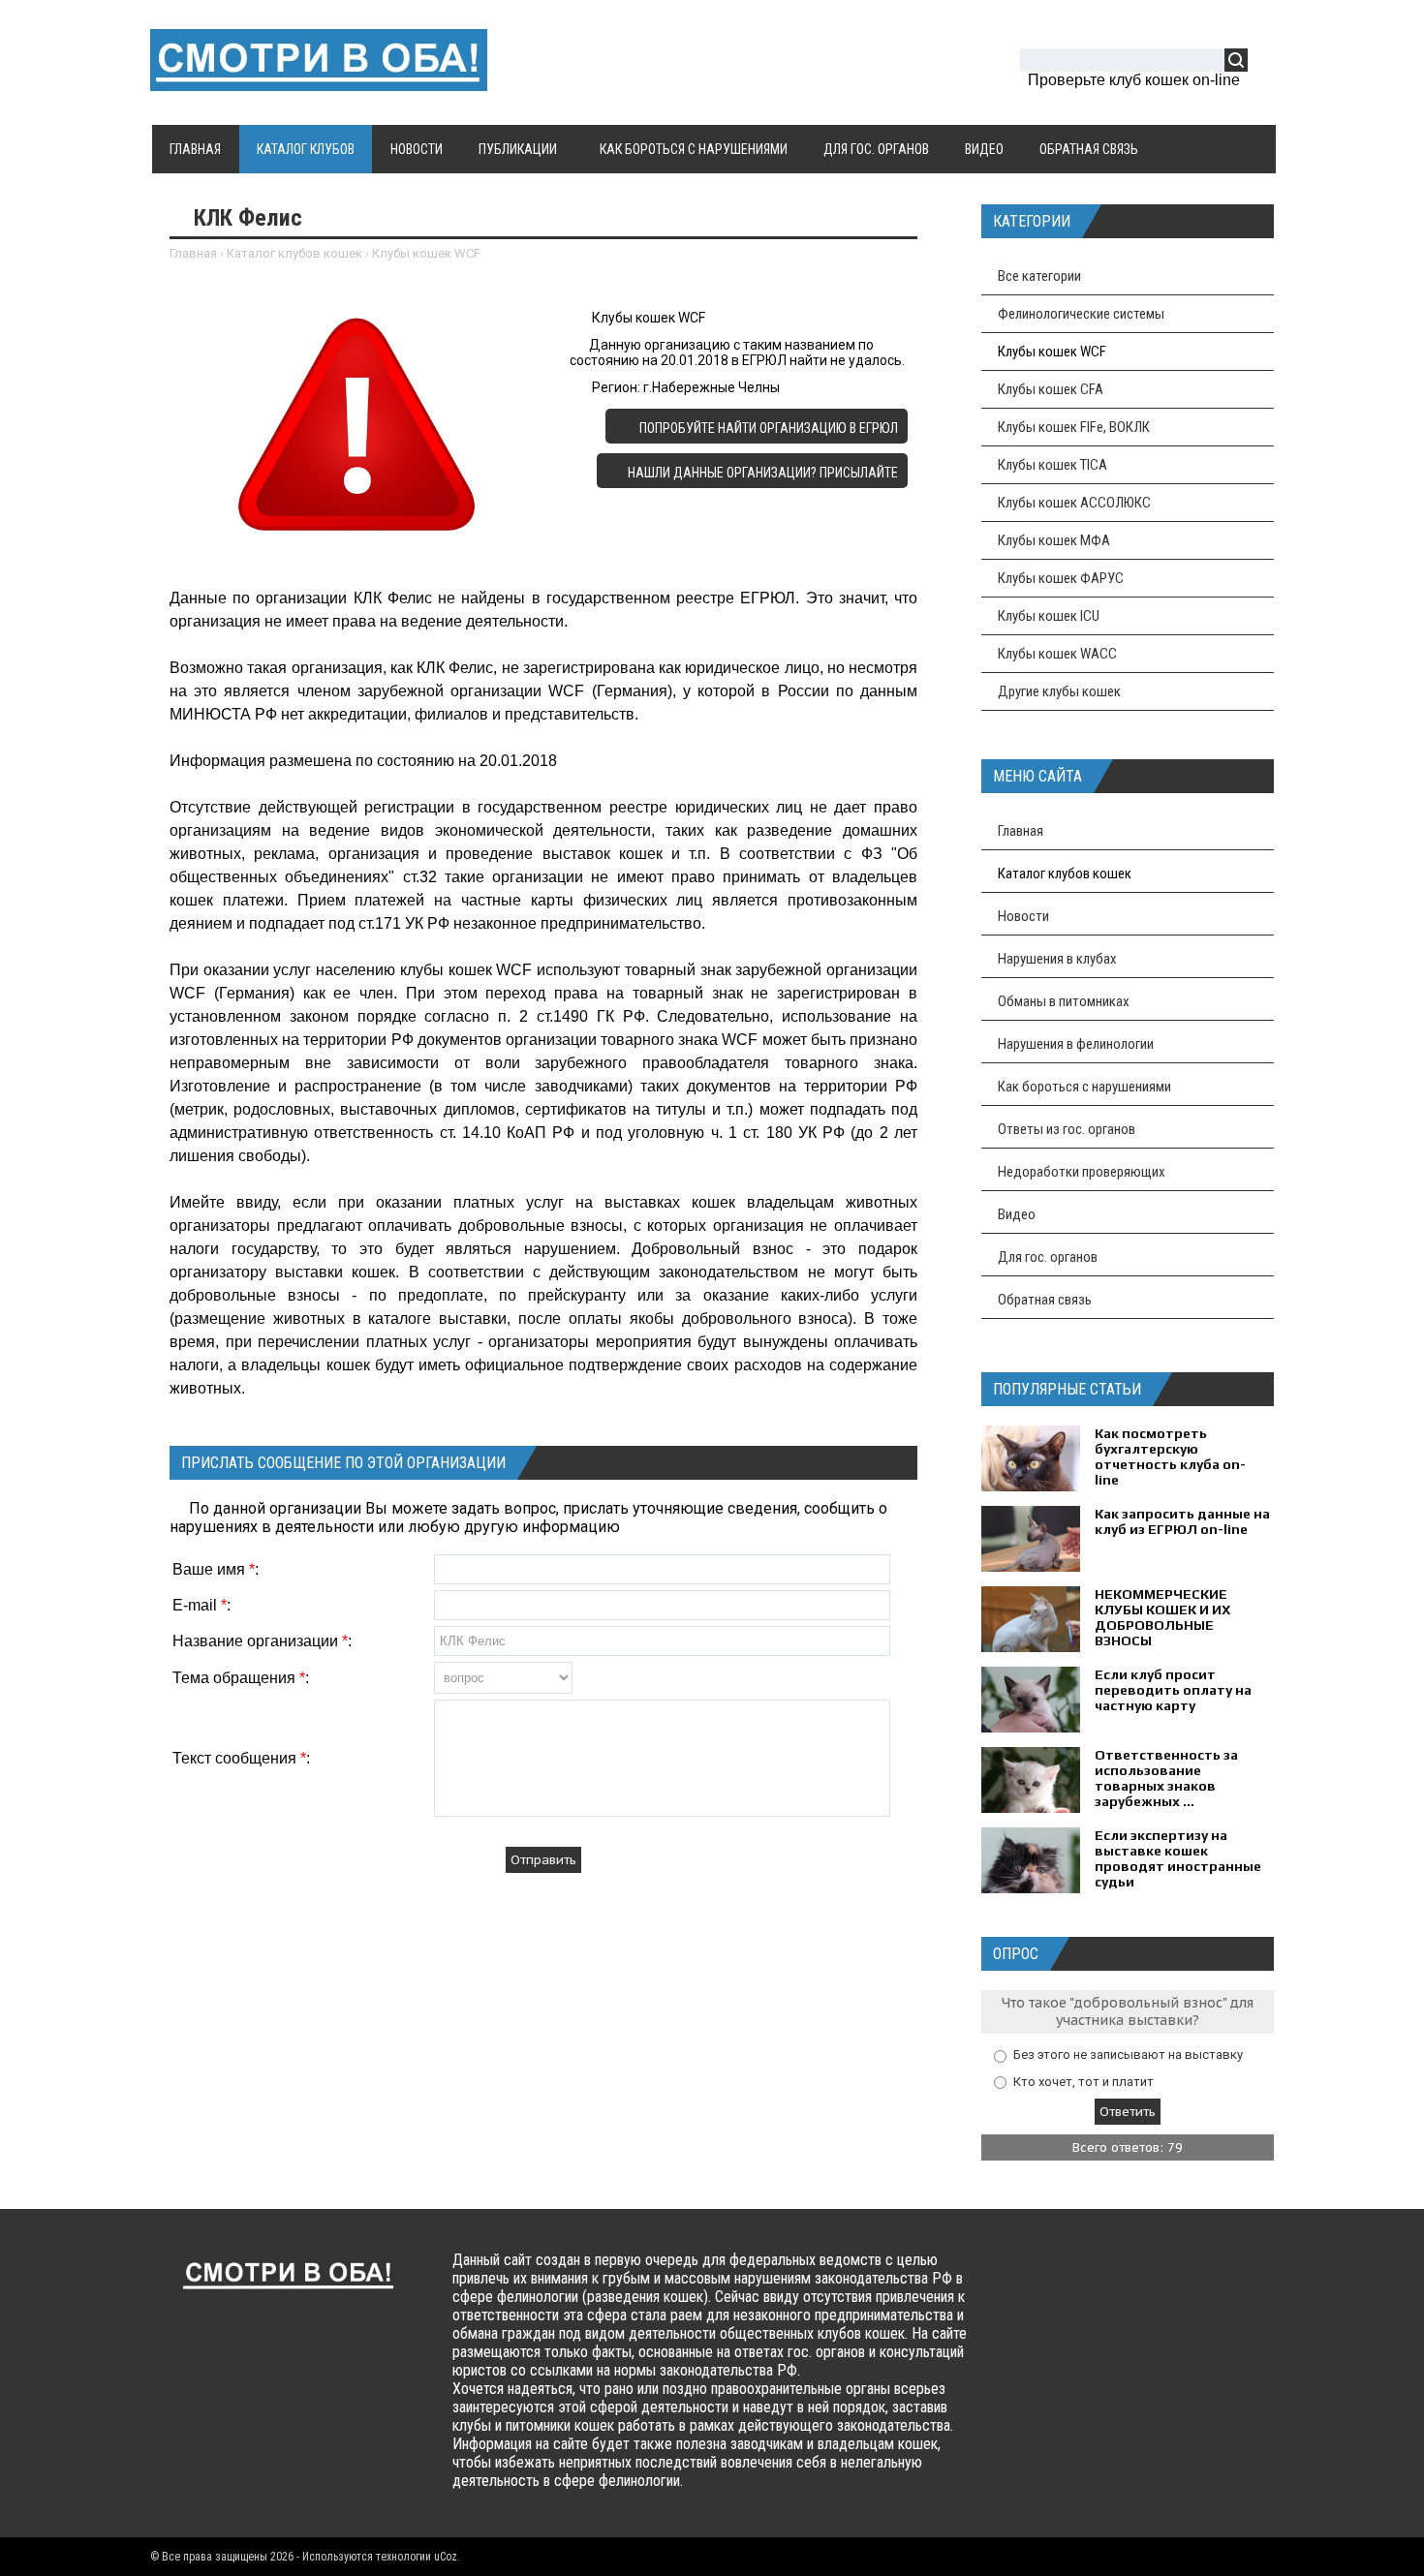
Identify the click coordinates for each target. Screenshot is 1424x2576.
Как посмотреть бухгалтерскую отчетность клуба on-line (1170, 1457)
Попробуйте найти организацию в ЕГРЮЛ (767, 428)
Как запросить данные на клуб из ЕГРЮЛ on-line (1182, 1521)
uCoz (446, 2557)
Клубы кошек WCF (426, 253)
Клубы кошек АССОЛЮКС (1074, 503)
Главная (193, 253)
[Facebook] (1066, 2278)
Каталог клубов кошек (294, 253)
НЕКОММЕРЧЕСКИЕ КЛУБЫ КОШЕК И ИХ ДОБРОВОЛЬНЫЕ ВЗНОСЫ (1162, 1617)
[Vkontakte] (1028, 2278)
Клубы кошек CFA (1051, 389)
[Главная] (319, 79)
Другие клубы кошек (1059, 691)
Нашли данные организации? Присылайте (763, 473)
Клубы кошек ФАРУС (1061, 578)
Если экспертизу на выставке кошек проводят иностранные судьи (1178, 1858)
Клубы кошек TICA (1053, 465)
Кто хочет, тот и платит (1083, 2081)
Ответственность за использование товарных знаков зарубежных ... (1166, 1778)
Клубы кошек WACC (1057, 654)
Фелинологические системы (1081, 314)
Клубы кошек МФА (1054, 540)
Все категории (1039, 276)
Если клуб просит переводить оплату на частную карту (1173, 1690)
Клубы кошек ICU (1049, 616)
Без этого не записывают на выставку (1128, 2055)
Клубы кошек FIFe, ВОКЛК (1074, 427)
